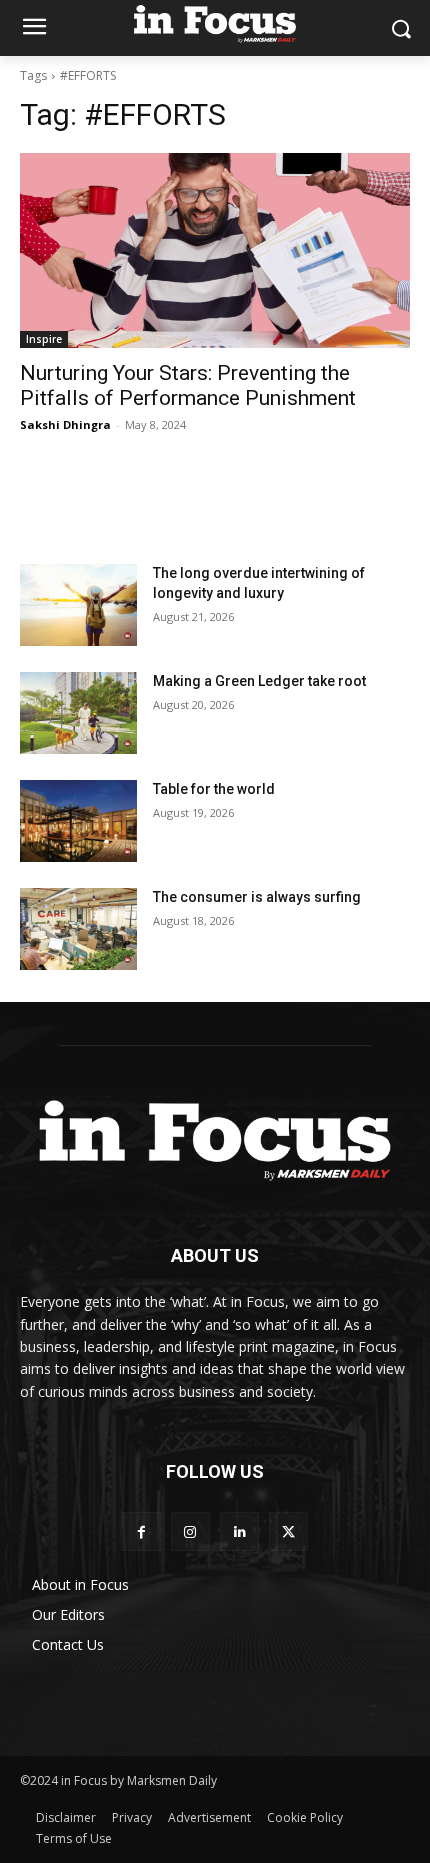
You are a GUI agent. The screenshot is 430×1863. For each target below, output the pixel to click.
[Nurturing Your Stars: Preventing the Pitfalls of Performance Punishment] (215, 250)
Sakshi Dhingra (65, 424)
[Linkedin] (239, 1531)
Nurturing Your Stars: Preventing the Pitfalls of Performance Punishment (188, 385)
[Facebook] (141, 1531)
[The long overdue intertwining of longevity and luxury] (78, 605)
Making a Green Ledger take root (261, 681)
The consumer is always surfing (257, 897)
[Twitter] (288, 1531)
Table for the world (215, 789)
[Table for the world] (78, 821)
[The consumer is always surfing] (78, 929)
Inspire (44, 339)
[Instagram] (190, 1531)
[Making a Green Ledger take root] (78, 713)
